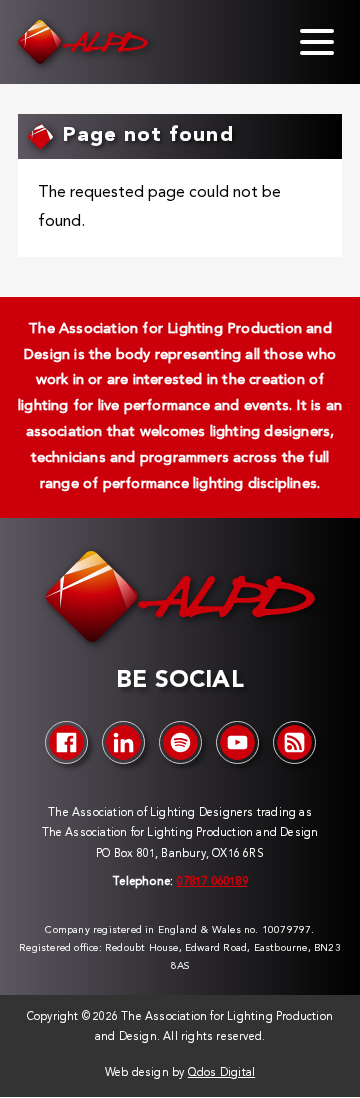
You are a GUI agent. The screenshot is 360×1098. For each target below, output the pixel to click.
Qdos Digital (221, 1073)
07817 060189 (211, 882)
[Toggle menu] (317, 42)
